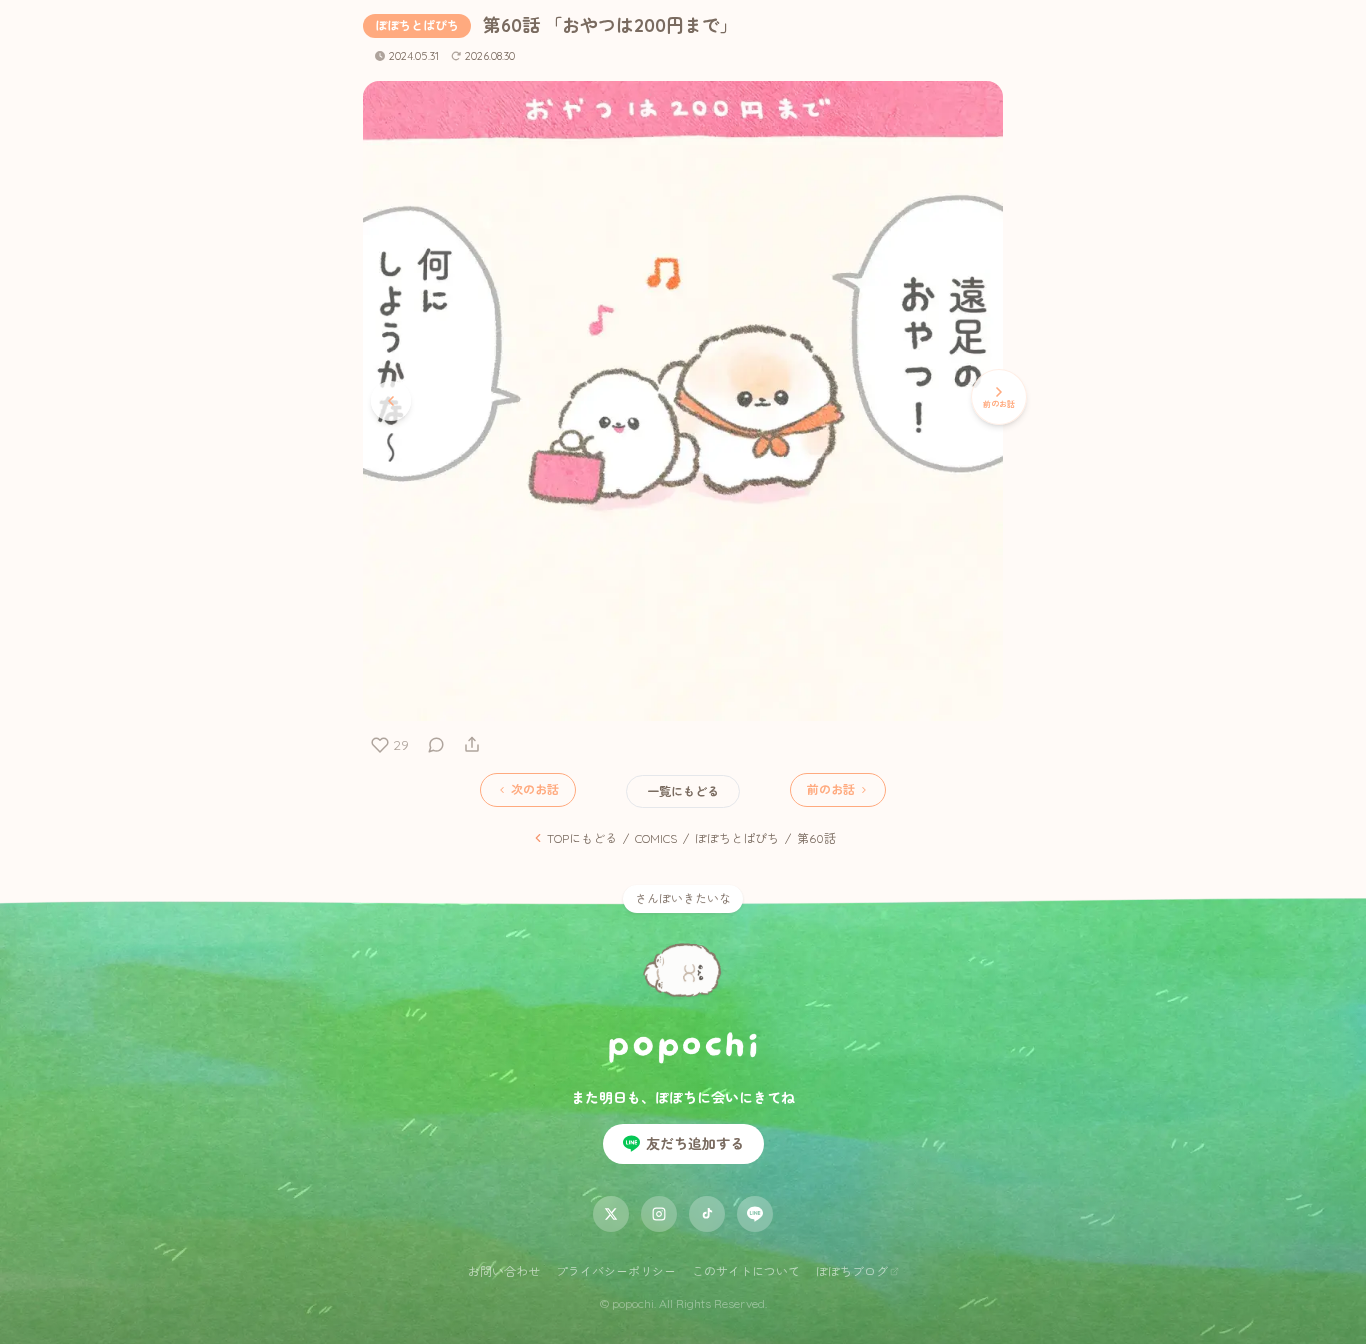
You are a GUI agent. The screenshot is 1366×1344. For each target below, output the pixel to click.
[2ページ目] (690, 705)
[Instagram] (659, 1214)
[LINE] (755, 1214)
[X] (611, 1214)
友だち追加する (695, 1144)
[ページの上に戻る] (683, 974)
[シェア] (472, 745)
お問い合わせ (504, 1271)
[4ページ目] (662, 705)
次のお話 (535, 789)
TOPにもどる (582, 838)
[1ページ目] (704, 705)
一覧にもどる (683, 791)
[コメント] (436, 745)
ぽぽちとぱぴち (417, 25)
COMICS (656, 838)
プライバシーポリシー (616, 1271)
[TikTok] (707, 1214)
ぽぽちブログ (852, 1271)
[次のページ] (391, 401)
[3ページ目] (676, 705)
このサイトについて (746, 1271)
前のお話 (831, 789)
